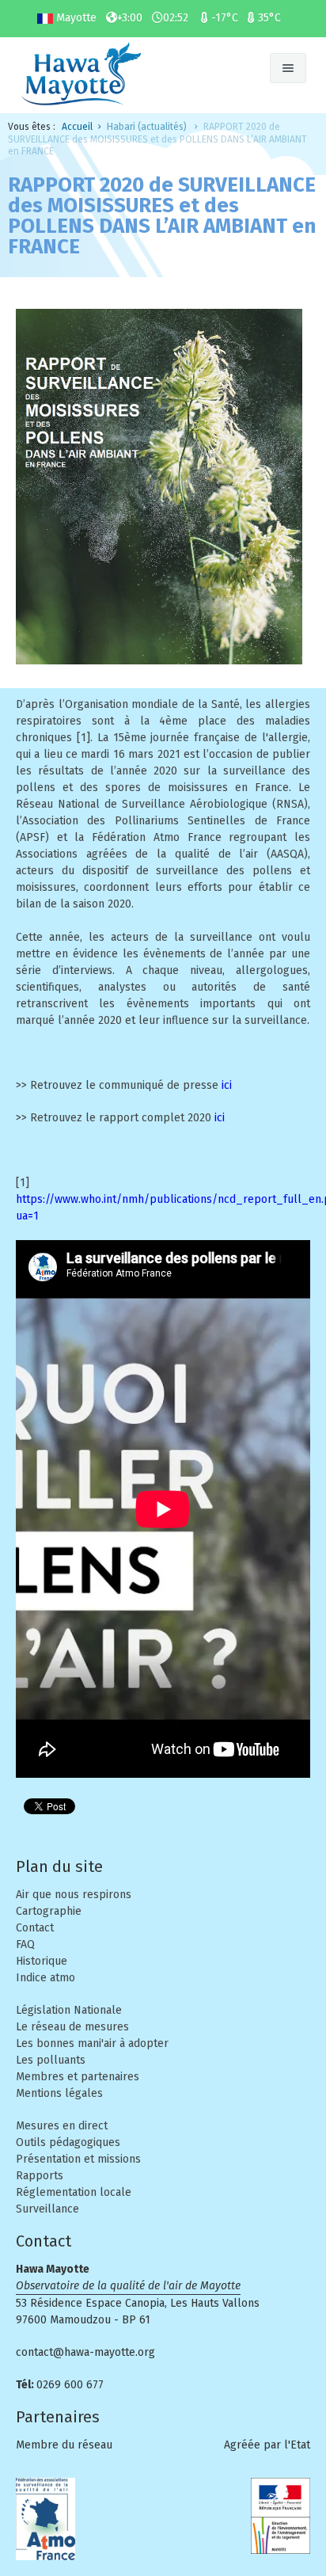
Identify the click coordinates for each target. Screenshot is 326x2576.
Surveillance (47, 2209)
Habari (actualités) (147, 127)
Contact (35, 1928)
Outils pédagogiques (68, 2142)
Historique (42, 1961)
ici (227, 1085)
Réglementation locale (74, 2192)
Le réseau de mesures (72, 2027)
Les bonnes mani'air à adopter (92, 2043)
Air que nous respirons (74, 1895)
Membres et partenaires (78, 2077)
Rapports (40, 2176)
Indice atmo (45, 1978)
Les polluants (51, 2060)
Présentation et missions (78, 2159)
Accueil (77, 127)
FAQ (25, 1944)
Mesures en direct (62, 2126)
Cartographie (49, 1911)
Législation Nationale (69, 2010)
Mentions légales (59, 2093)
